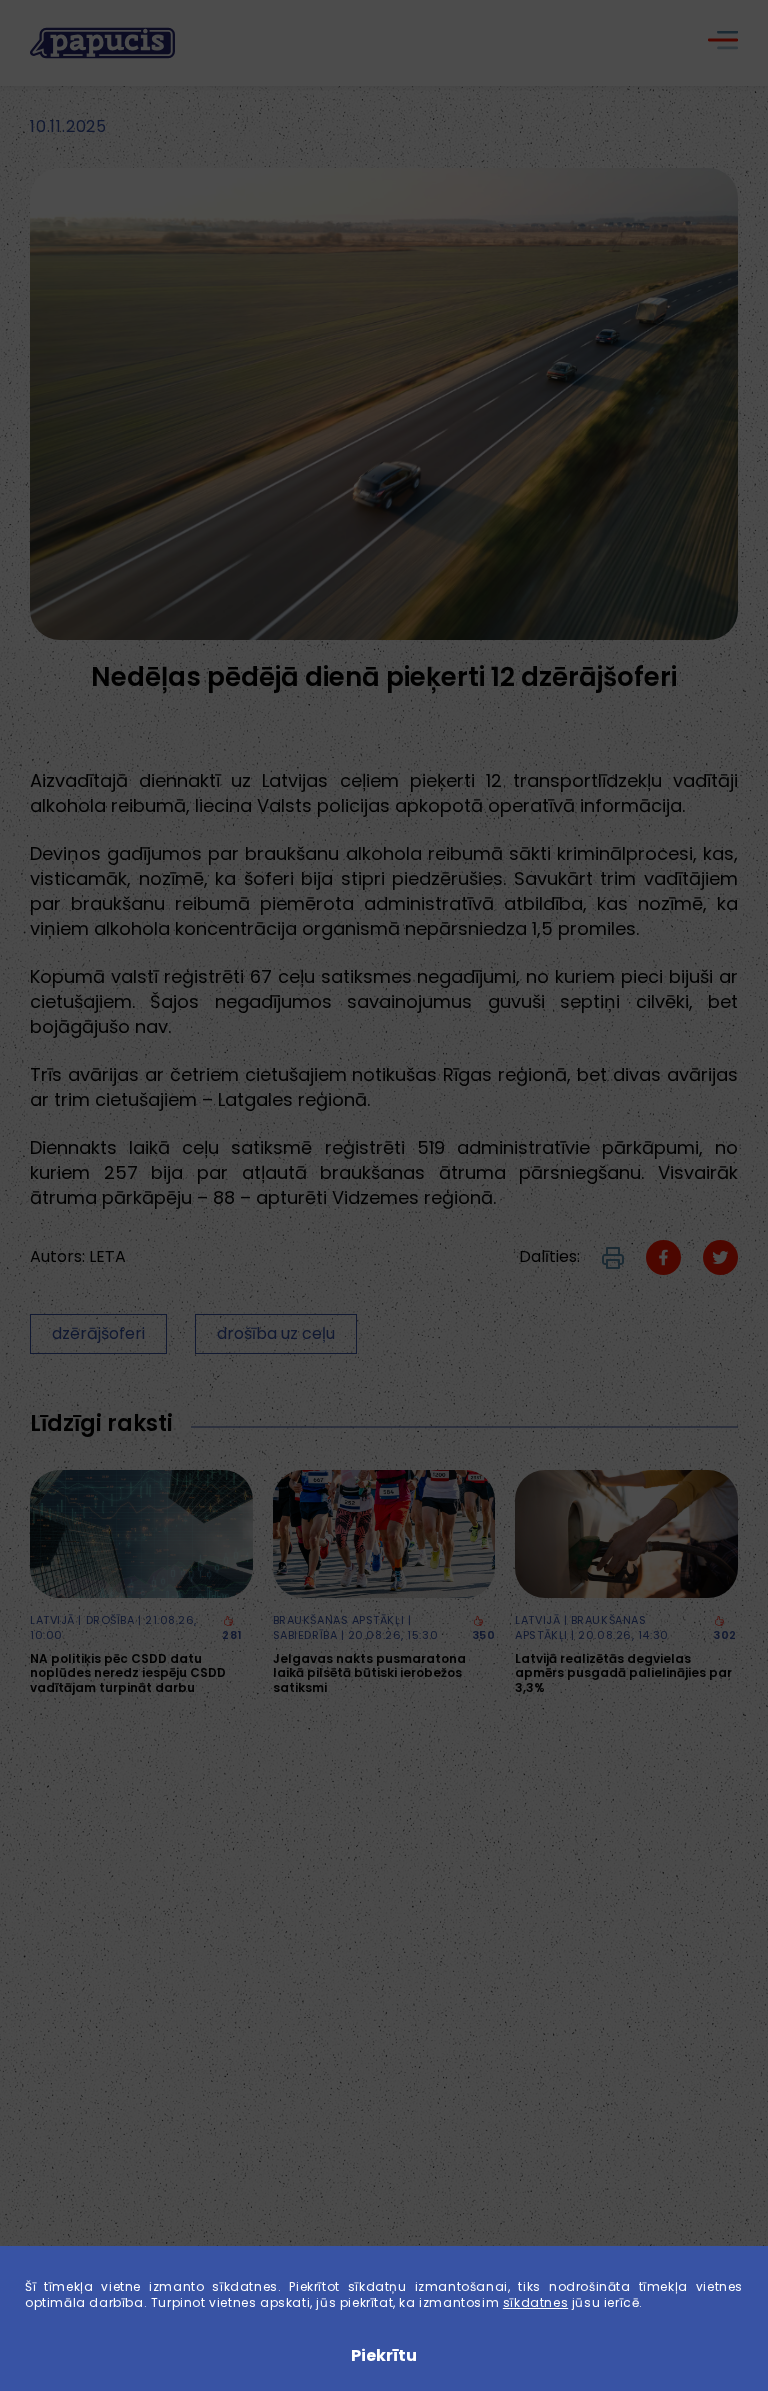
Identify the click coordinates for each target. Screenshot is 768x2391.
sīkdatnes (535, 2302)
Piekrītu (384, 2355)
